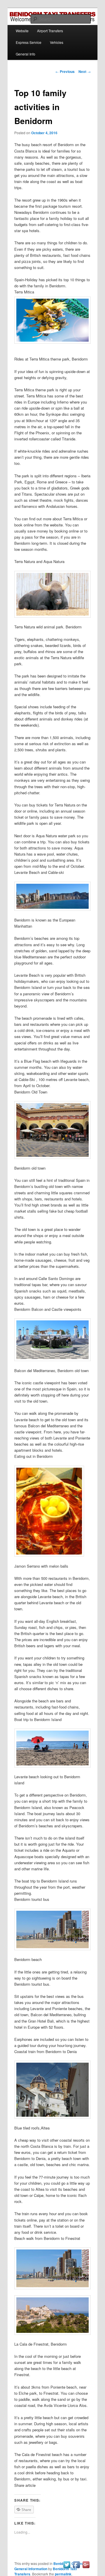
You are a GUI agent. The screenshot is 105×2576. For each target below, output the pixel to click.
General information (31, 2569)
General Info (26, 54)
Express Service (29, 42)
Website (22, 31)
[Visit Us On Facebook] (76, 2568)
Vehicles (57, 42)
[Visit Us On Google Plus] (86, 2568)
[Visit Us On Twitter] (67, 2568)
